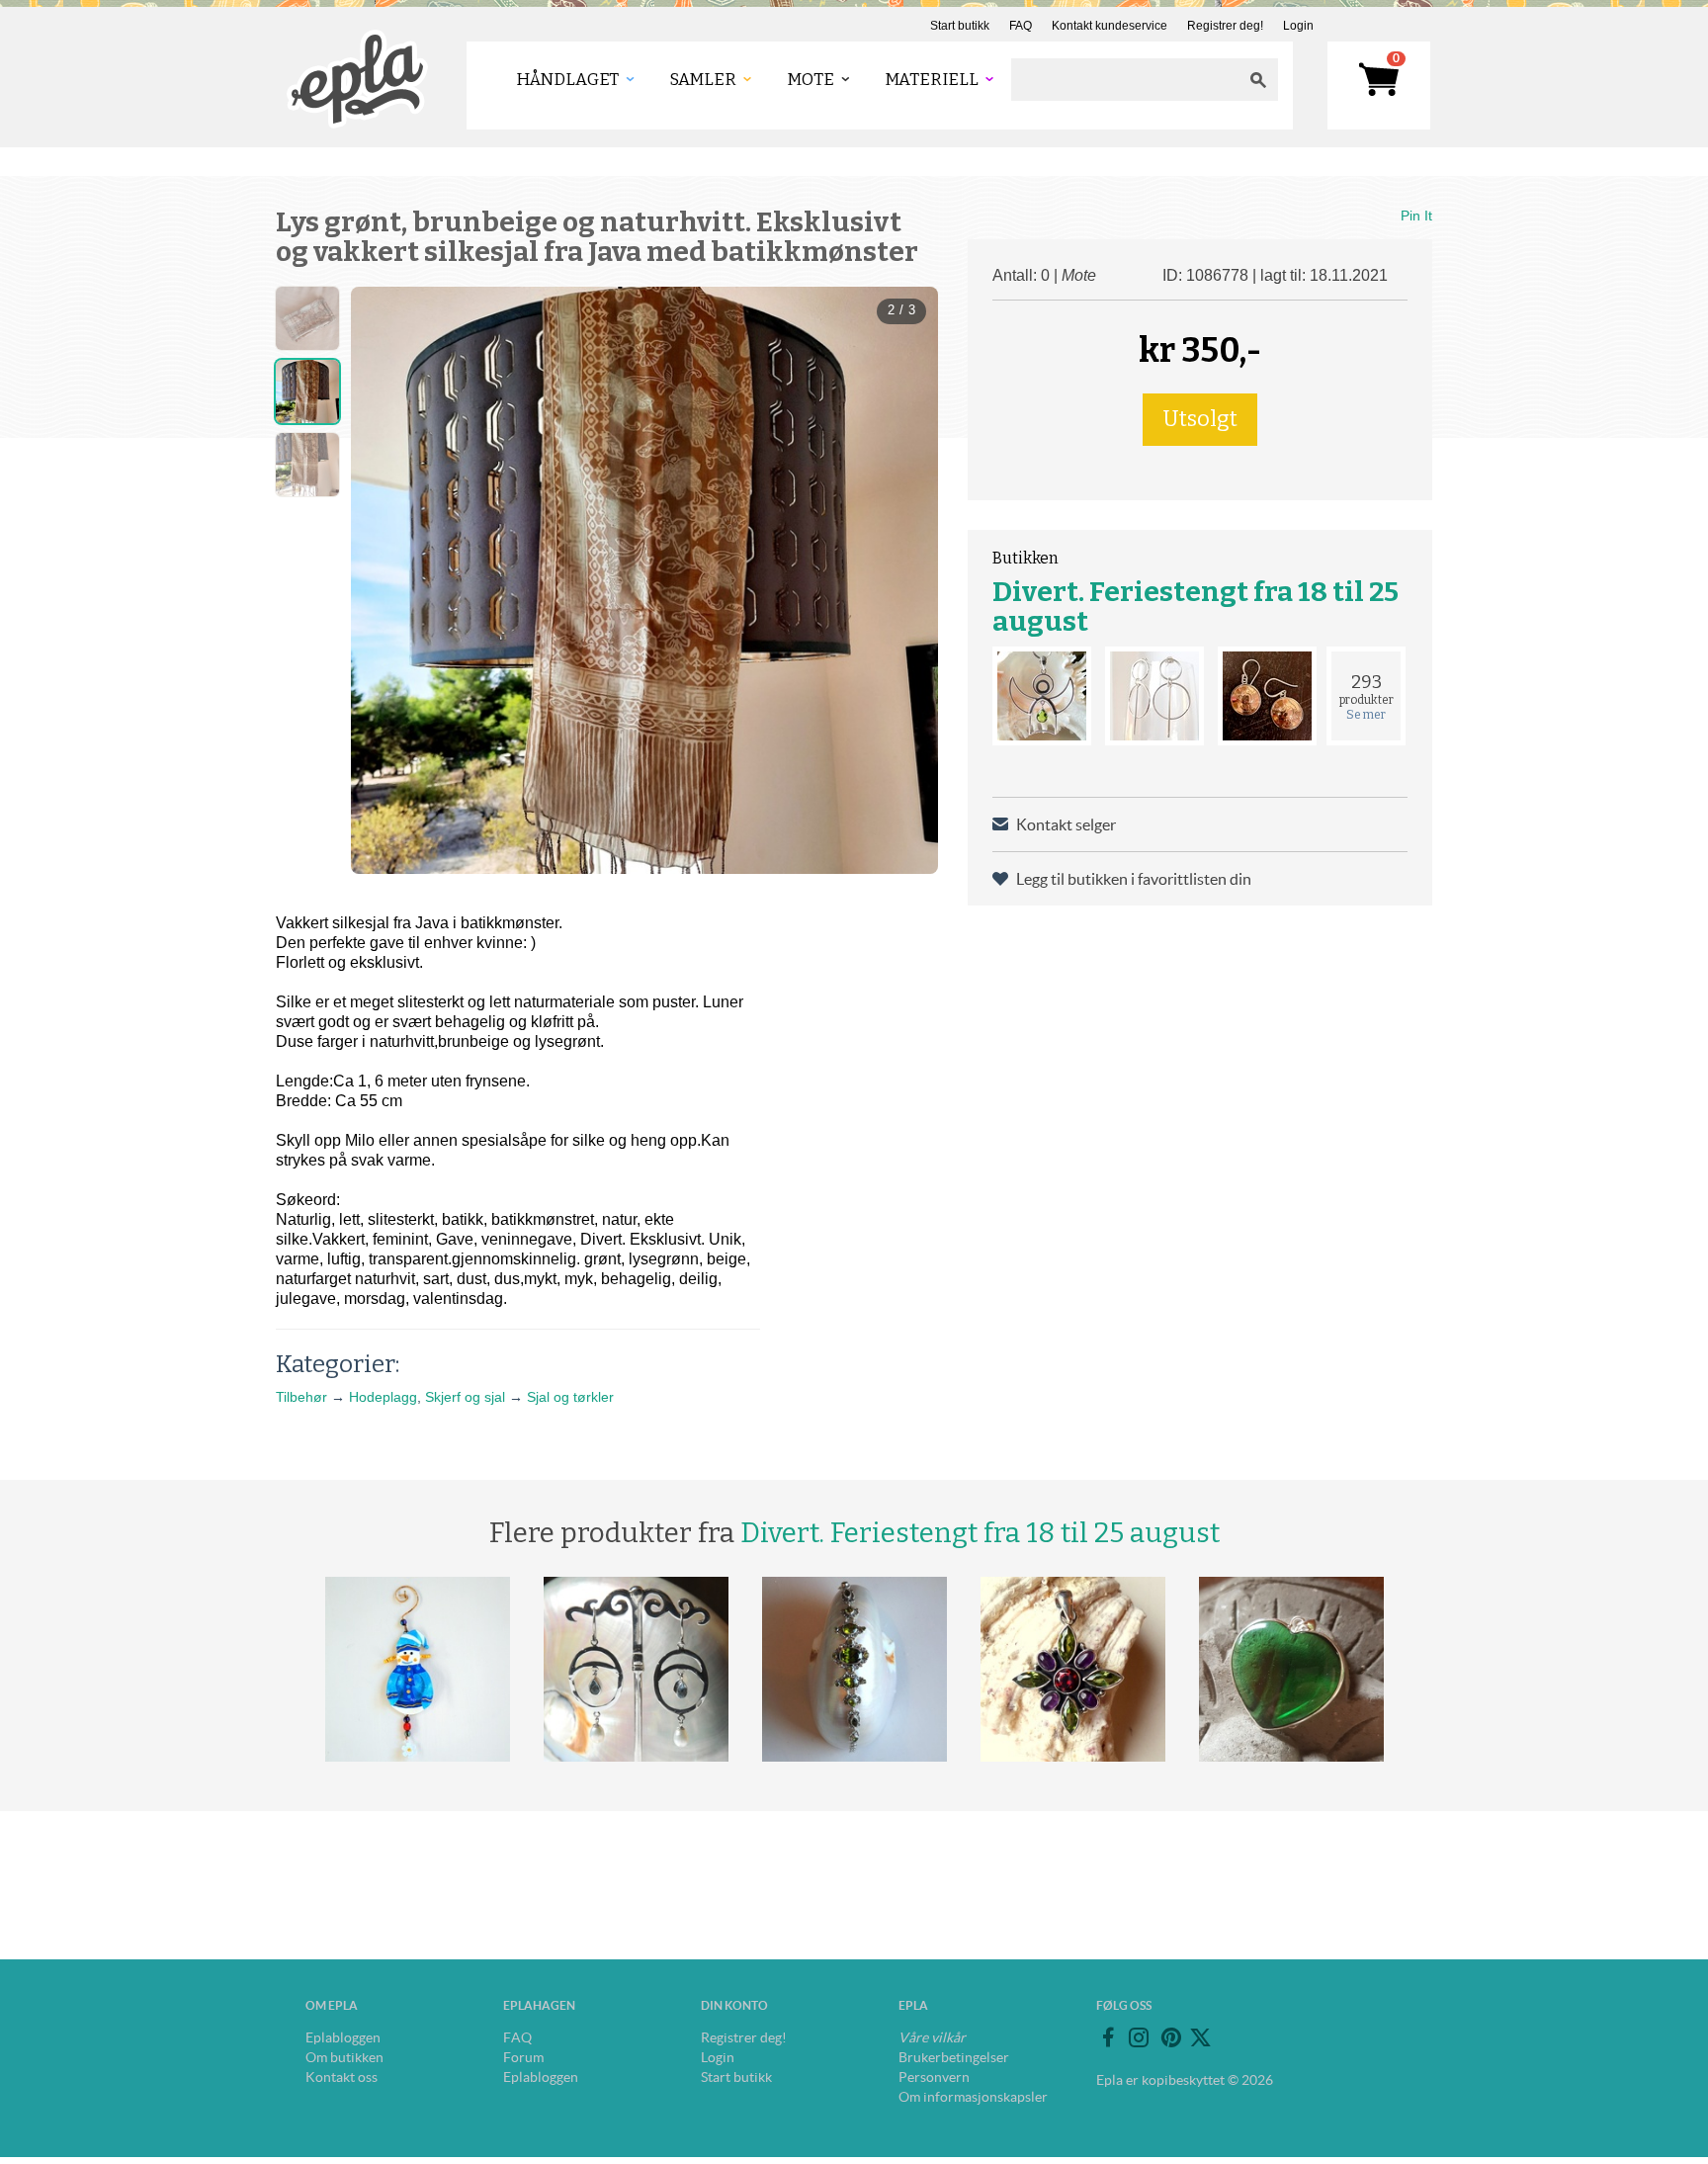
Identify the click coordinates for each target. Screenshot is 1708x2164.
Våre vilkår (932, 2037)
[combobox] (1125, 80)
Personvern (934, 2077)
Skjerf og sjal (465, 1397)
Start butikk (960, 26)
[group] (644, 580)
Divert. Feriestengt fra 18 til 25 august (1196, 606)
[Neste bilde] (905, 580)
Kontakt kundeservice (1110, 26)
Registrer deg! (1225, 26)
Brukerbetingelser (954, 2057)
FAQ (1021, 26)
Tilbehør (301, 1397)
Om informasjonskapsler (973, 2097)
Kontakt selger (1066, 824)
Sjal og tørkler (570, 1397)
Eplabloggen (343, 2037)
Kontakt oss (342, 2077)
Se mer (1366, 715)
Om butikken (344, 2057)
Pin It (1416, 216)
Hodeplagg (383, 1397)
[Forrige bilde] (384, 580)
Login (1298, 26)
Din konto (734, 2005)
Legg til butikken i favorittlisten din (1134, 879)
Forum (523, 2057)
